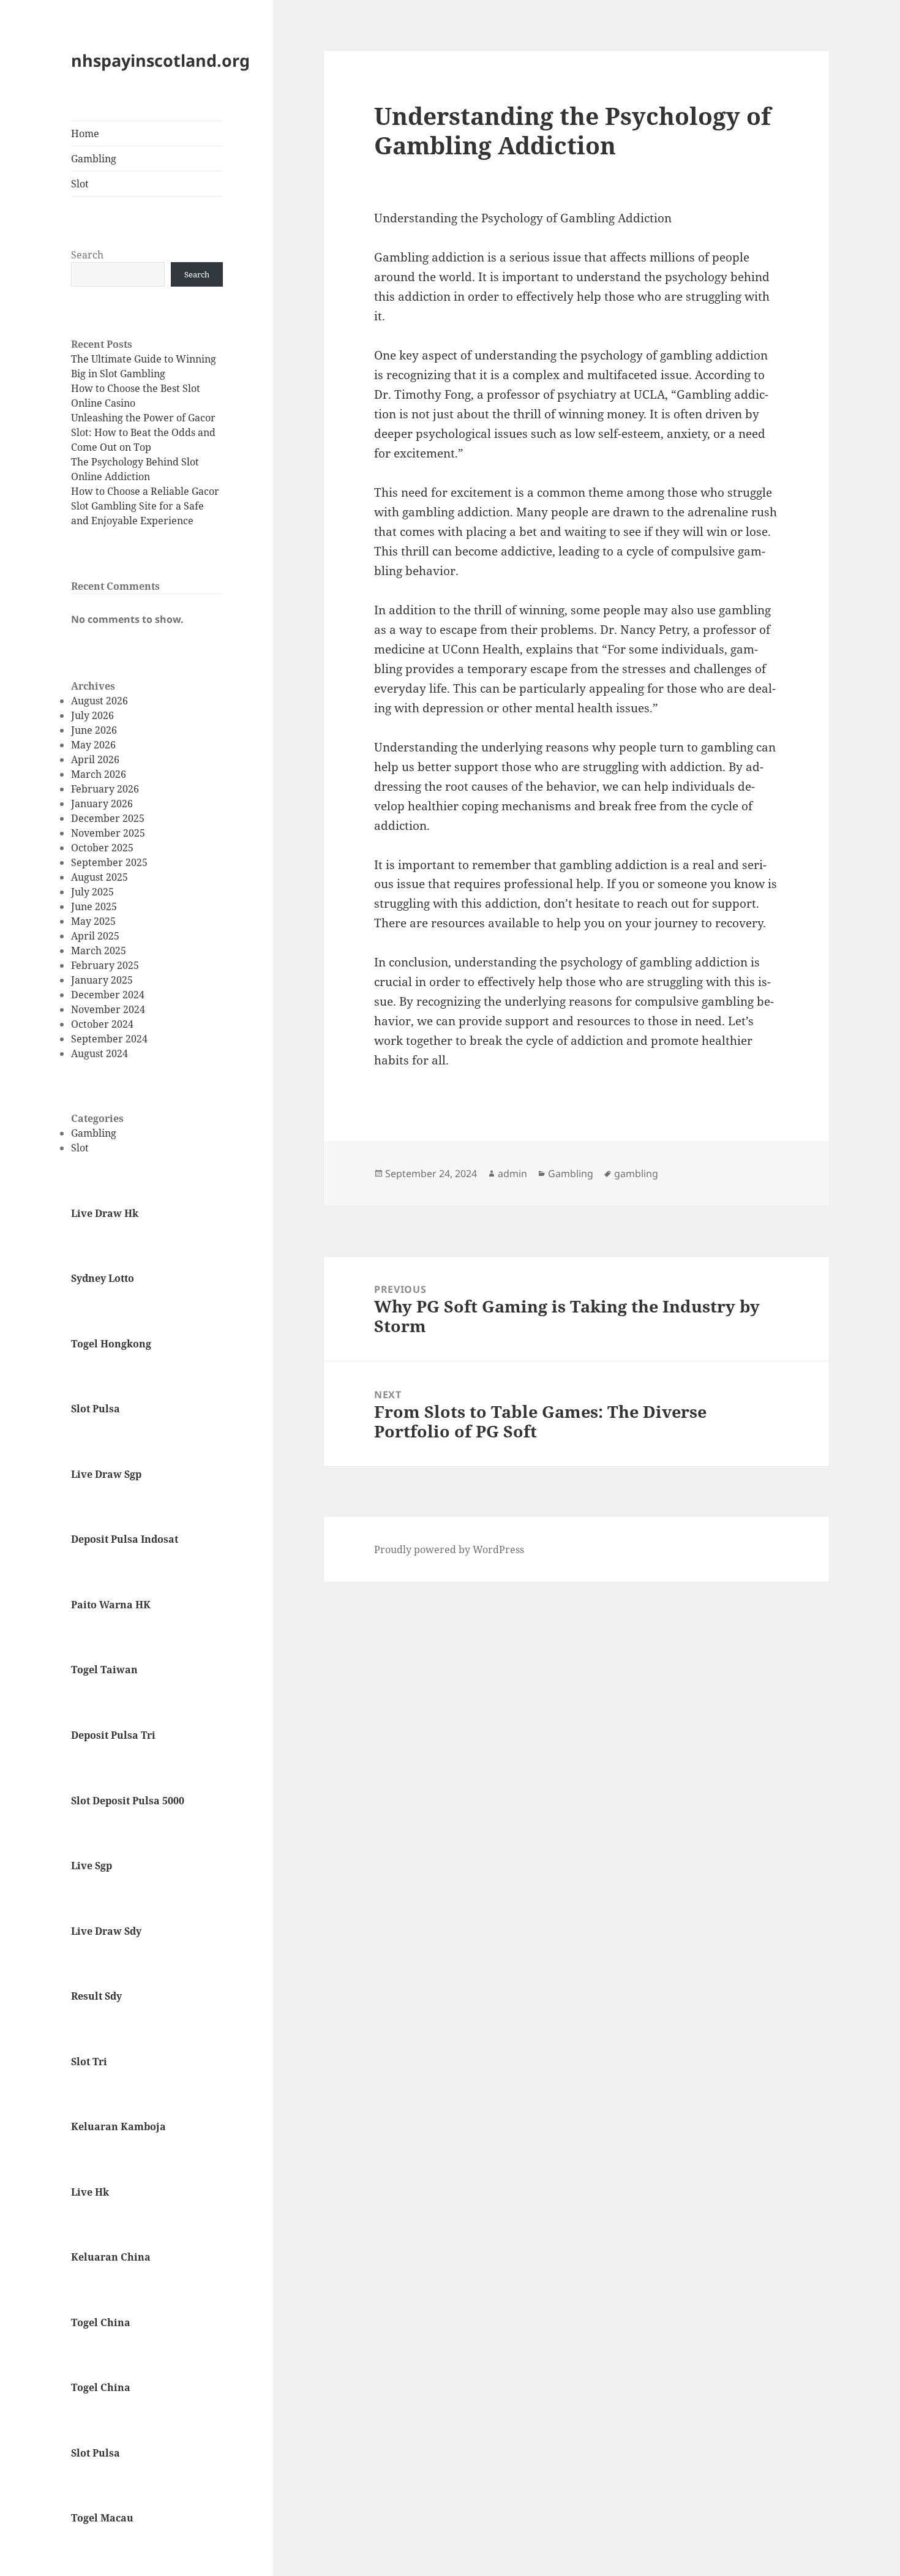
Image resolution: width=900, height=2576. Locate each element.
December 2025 (108, 818)
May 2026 (93, 745)
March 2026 (99, 774)
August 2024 (99, 1053)
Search (87, 255)
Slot (80, 184)
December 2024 (108, 995)
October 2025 (102, 848)
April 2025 (95, 936)
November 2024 (108, 1009)
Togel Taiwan (104, 1670)
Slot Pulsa (96, 1409)
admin (512, 1173)
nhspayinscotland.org (160, 60)
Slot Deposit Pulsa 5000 (128, 1801)
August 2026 (99, 701)
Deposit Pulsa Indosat (125, 1539)
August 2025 (99, 877)
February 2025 (105, 965)
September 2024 (109, 1039)
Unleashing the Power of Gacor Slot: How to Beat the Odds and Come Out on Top (143, 432)
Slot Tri (89, 2062)
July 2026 (92, 715)
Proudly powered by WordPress (449, 1550)
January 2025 (102, 980)
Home (85, 134)
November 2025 (108, 833)
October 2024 (102, 1024)
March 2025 (99, 951)
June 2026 (94, 730)
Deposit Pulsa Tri (113, 1735)
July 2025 (92, 892)
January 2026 (102, 804)
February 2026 (105, 789)
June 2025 (94, 906)
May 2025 (93, 921)
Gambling (94, 159)
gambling (636, 1173)
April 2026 (95, 759)
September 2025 (109, 862)
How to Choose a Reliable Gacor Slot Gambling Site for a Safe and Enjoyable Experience (145, 506)
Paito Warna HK (111, 1605)
